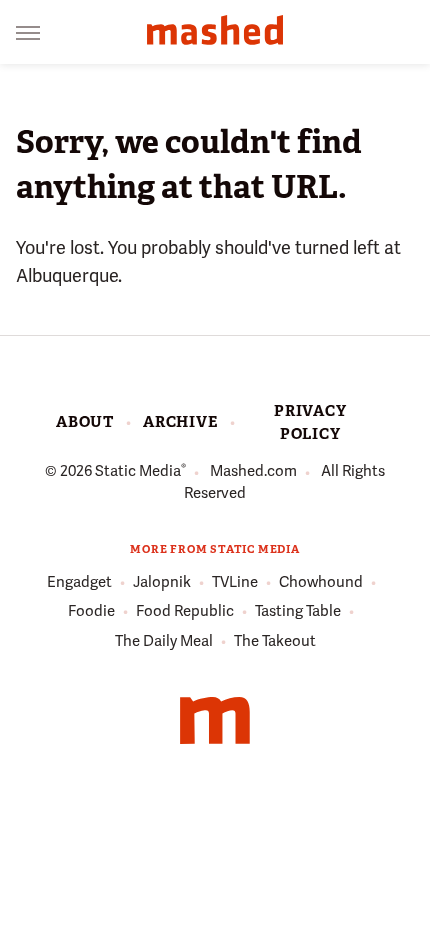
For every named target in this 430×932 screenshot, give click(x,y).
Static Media (138, 471)
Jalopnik (162, 582)
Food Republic (185, 611)
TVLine (235, 582)
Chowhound (321, 582)
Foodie (91, 611)
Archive (180, 422)
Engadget (79, 582)
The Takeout (275, 641)
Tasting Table (298, 611)
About (85, 422)
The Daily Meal (164, 641)
